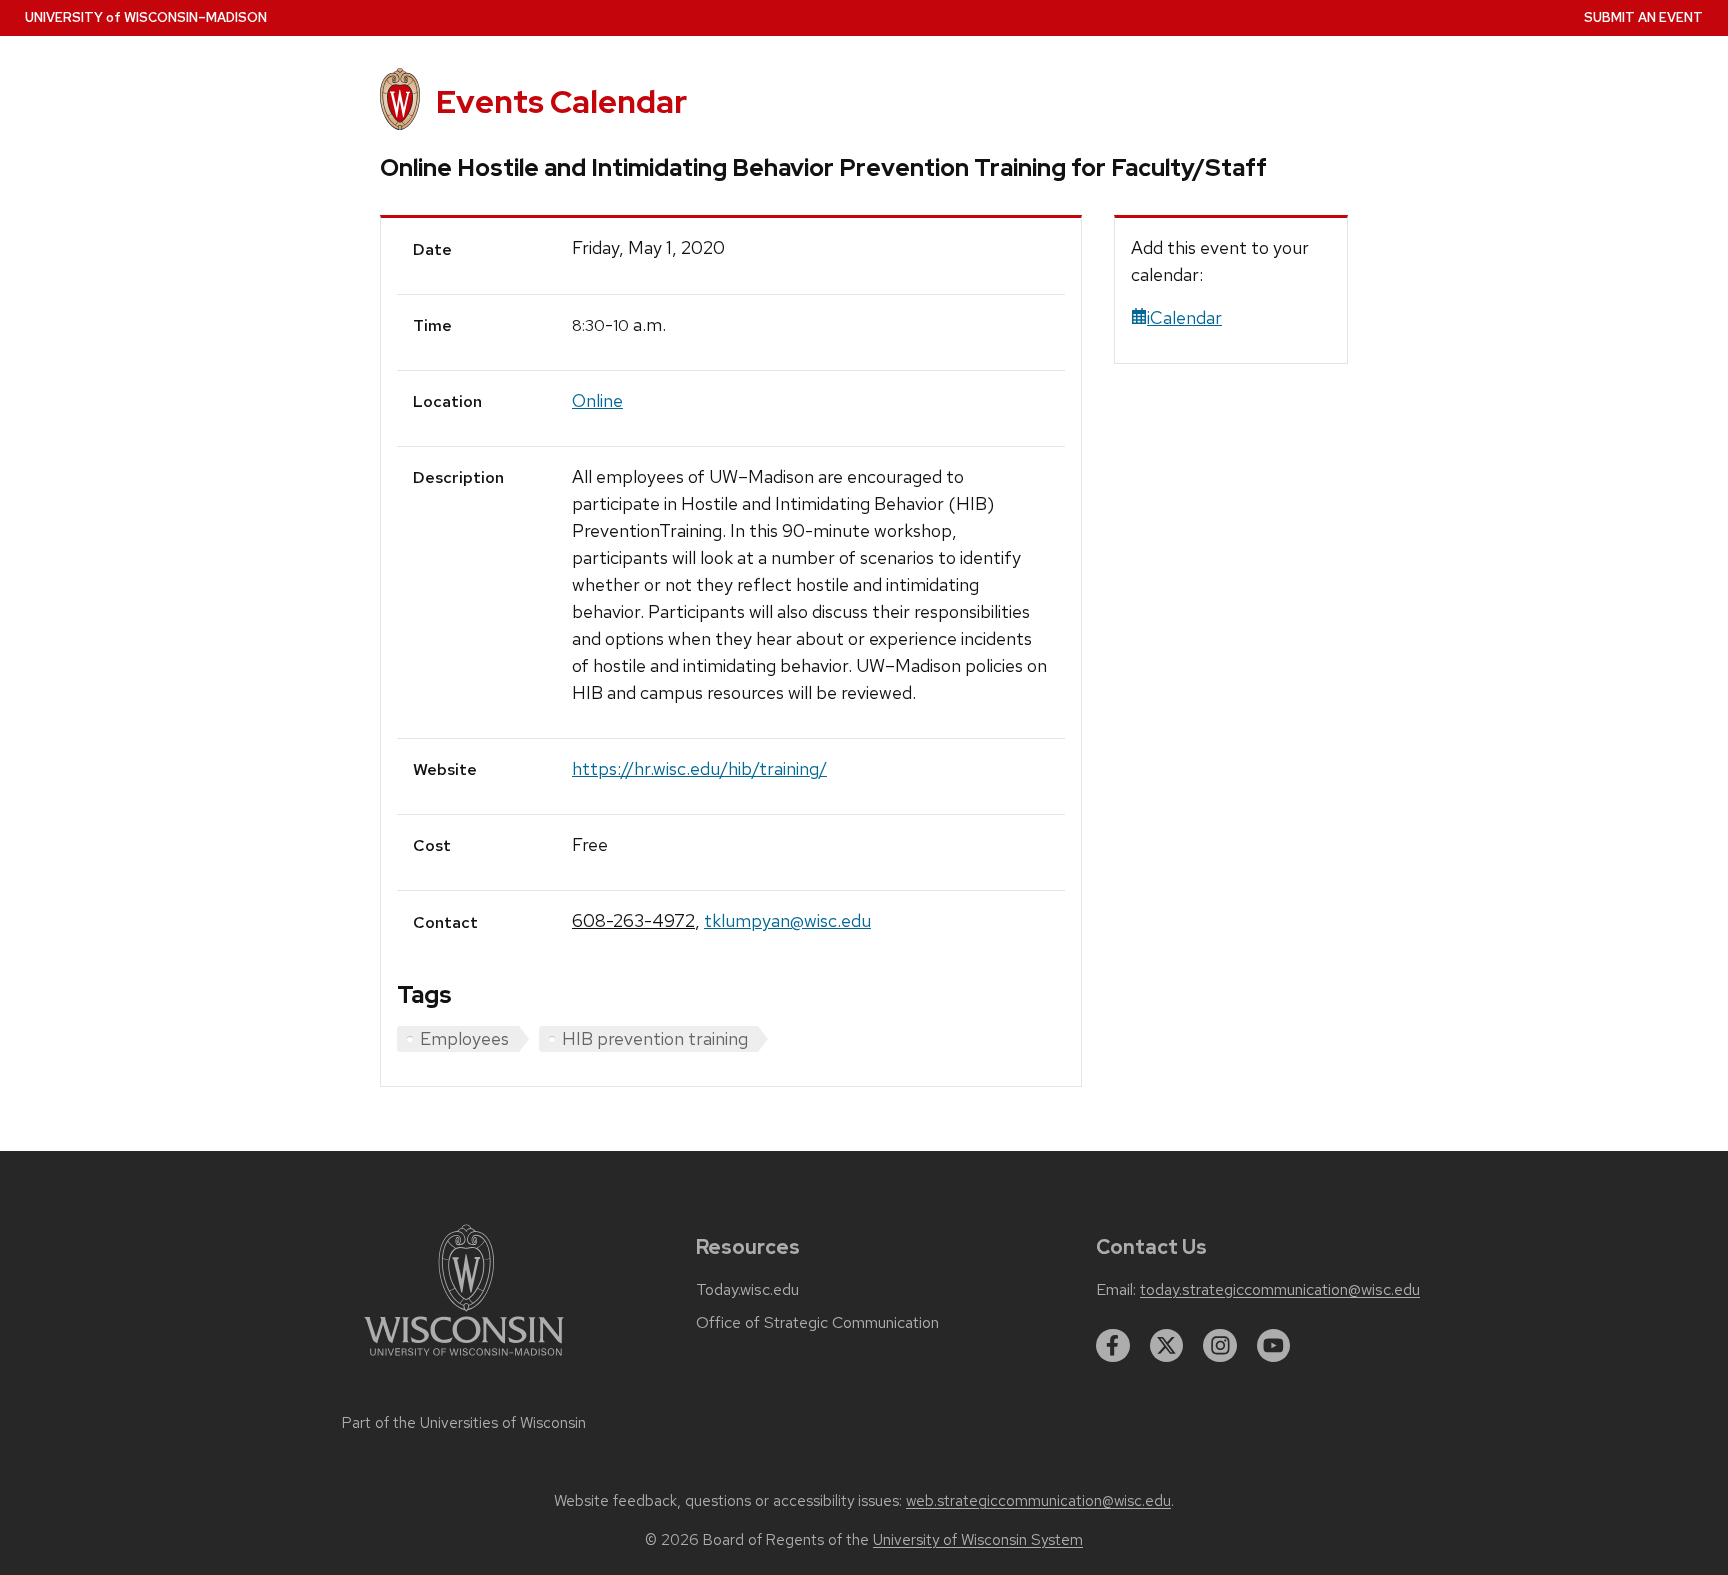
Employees (464, 1038)
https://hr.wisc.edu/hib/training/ (699, 768)
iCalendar (1184, 317)
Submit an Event (1643, 17)
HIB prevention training (655, 1038)
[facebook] (1113, 1346)
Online (597, 400)
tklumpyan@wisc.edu (787, 920)
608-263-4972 (633, 920)
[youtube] (1274, 1346)
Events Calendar (561, 101)
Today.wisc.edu (747, 1290)
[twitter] (1167, 1346)
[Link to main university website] (464, 1359)
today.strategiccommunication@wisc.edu (1280, 1290)
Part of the (464, 1423)
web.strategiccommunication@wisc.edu (1038, 1501)
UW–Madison (146, 17)
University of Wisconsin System (978, 1540)
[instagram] (1220, 1346)
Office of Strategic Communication (817, 1323)
